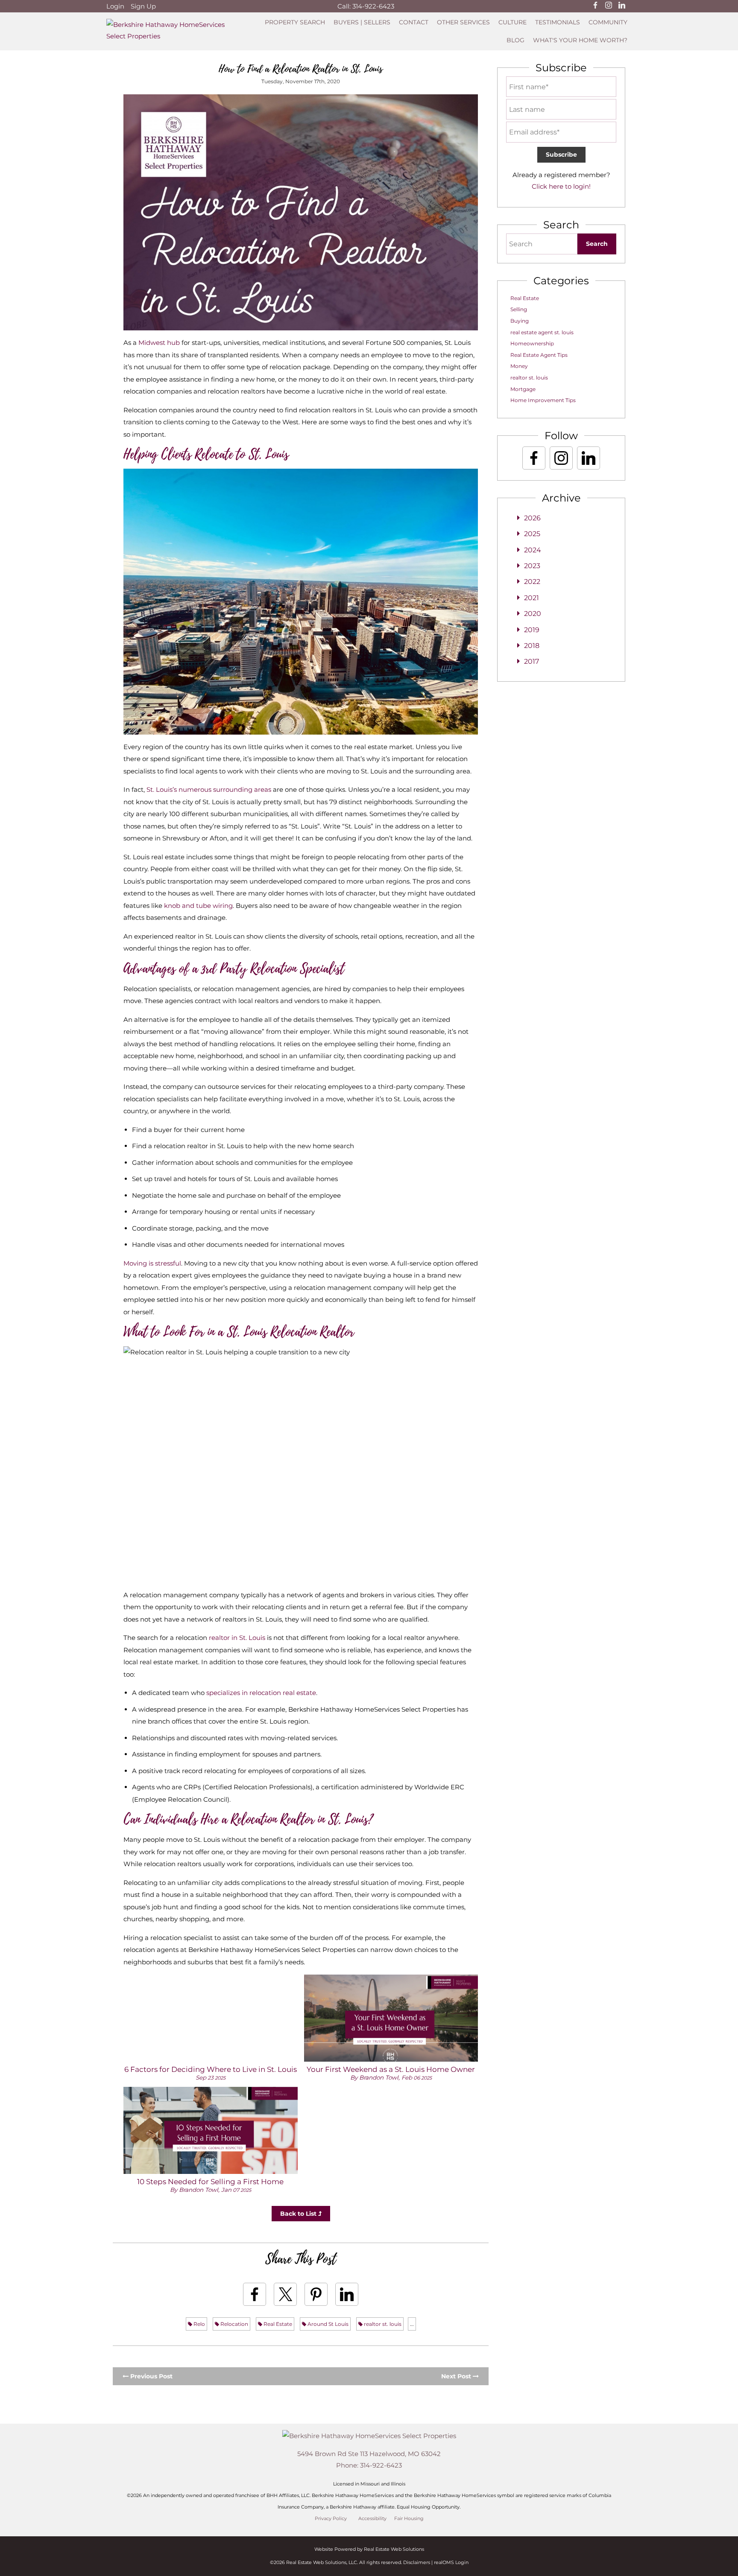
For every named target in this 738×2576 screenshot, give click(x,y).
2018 (532, 646)
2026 (532, 518)
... (412, 2324)
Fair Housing (409, 2519)
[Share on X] (285, 2294)
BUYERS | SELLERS (362, 22)
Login (115, 6)
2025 (532, 534)
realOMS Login (451, 2562)
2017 (532, 661)
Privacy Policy (331, 2519)
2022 (532, 582)
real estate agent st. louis (542, 332)
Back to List (299, 2214)
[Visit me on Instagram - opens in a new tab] (609, 6)
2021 (532, 598)
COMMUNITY (608, 22)
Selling (519, 309)
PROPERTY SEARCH (295, 22)
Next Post (457, 2376)
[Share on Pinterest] (316, 2294)
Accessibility (372, 2519)
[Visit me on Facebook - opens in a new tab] (595, 6)
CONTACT (414, 22)
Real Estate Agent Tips (539, 355)
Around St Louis (327, 2324)
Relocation (234, 2324)
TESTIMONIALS (558, 22)
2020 (533, 614)
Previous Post (151, 2376)
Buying (520, 321)
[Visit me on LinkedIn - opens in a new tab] (622, 6)
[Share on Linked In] (347, 2294)
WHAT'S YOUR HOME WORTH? (580, 40)
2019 (532, 630)
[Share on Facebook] (255, 2294)
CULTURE (512, 22)
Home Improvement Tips (543, 400)
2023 (532, 566)
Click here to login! (561, 186)
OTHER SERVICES (463, 22)
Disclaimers (417, 2562)
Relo (199, 2324)
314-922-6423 (373, 6)
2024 (533, 550)
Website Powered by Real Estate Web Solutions (369, 2549)
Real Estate (277, 2324)
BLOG (515, 40)
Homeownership (532, 343)
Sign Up (143, 6)
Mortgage (523, 389)
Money (519, 366)
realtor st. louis (382, 2324)
